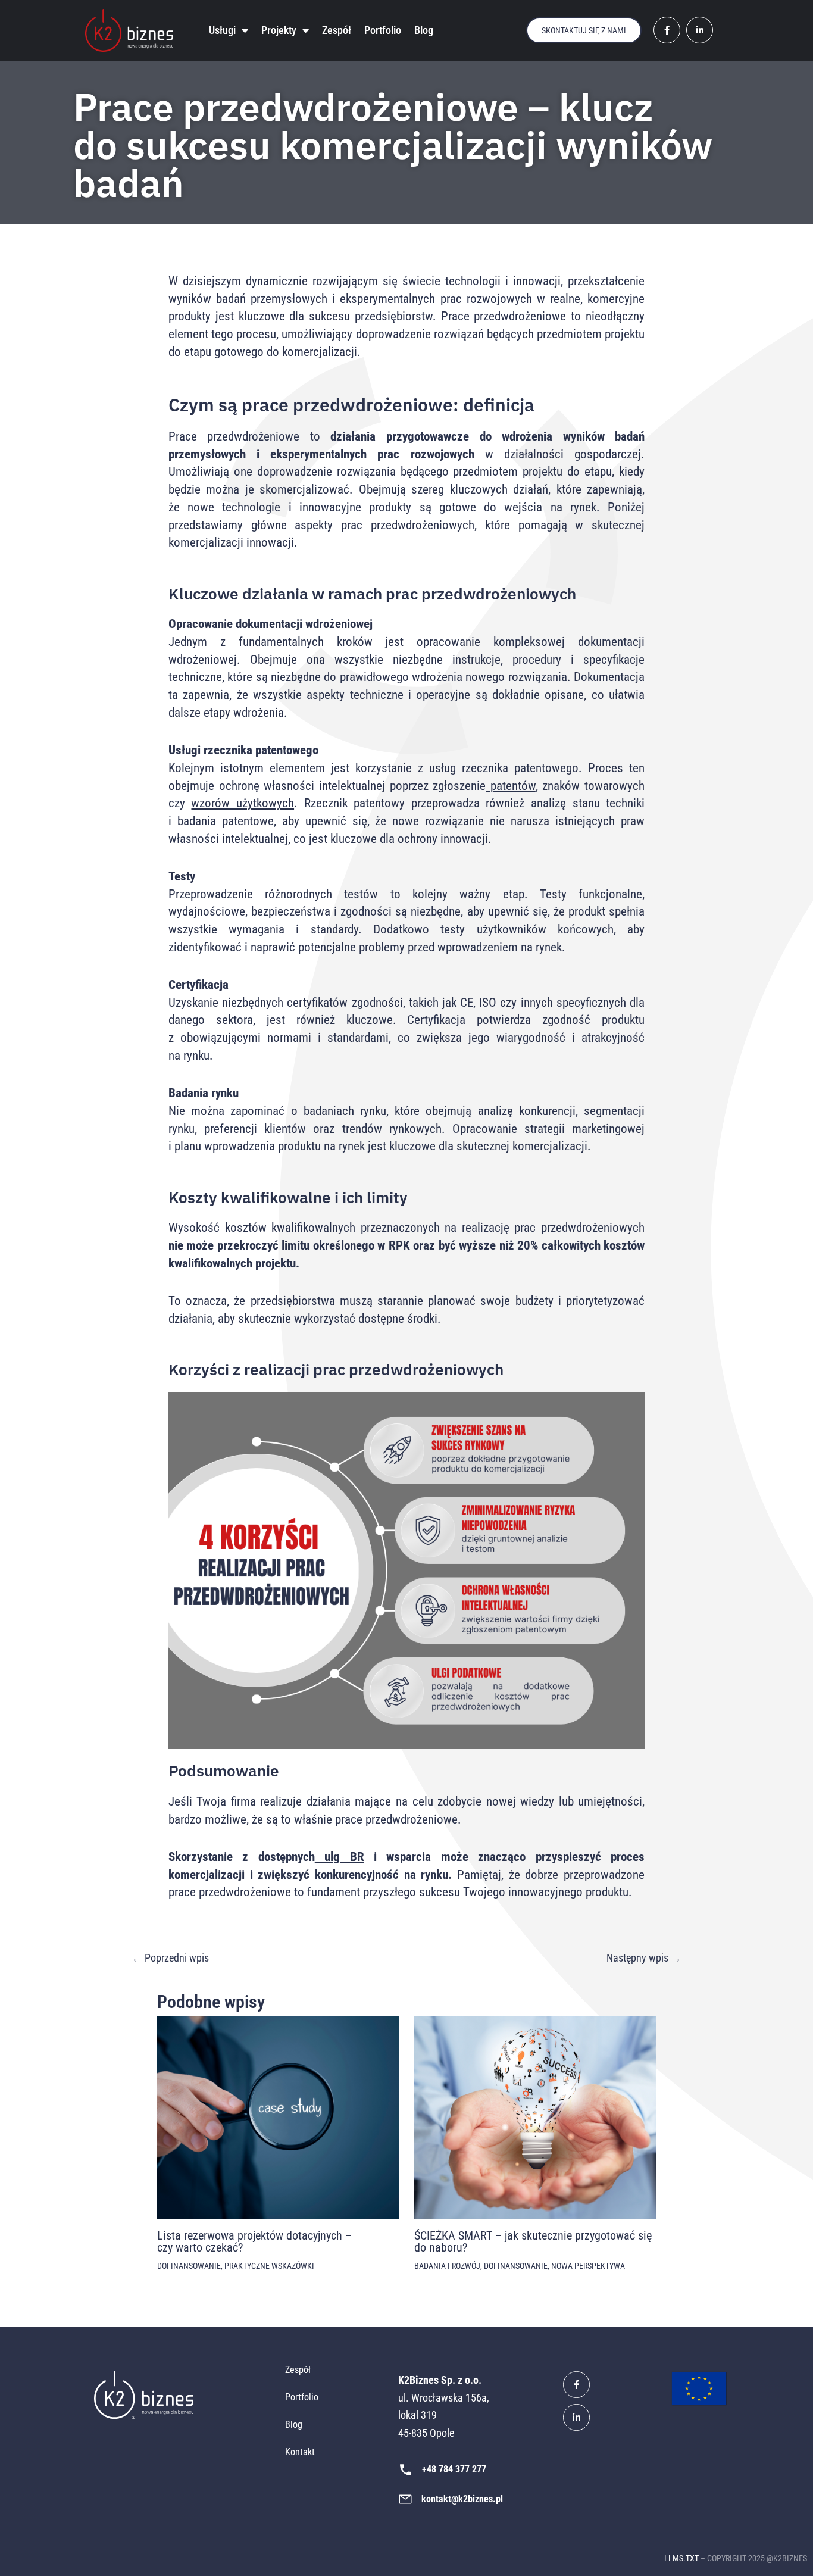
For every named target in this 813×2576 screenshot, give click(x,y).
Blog (424, 30)
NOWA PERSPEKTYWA (588, 2266)
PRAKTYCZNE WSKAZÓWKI (269, 2266)
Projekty (279, 30)
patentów (511, 786)
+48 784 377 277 (454, 2469)
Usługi (222, 30)
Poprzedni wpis (170, 1958)
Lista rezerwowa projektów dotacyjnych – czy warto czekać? (254, 2241)
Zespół (337, 30)
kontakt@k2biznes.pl (462, 2499)
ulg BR (340, 1857)
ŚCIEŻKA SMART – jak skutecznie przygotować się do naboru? (533, 2241)
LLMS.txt (681, 2558)
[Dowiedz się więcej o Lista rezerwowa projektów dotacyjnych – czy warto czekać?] (278, 2117)
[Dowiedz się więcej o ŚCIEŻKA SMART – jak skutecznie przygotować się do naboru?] (535, 2117)
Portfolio (383, 30)
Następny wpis (644, 1958)
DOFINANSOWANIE (189, 2266)
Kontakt (300, 2452)
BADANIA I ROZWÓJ (447, 2266)
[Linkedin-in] (576, 2417)
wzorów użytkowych (243, 803)
